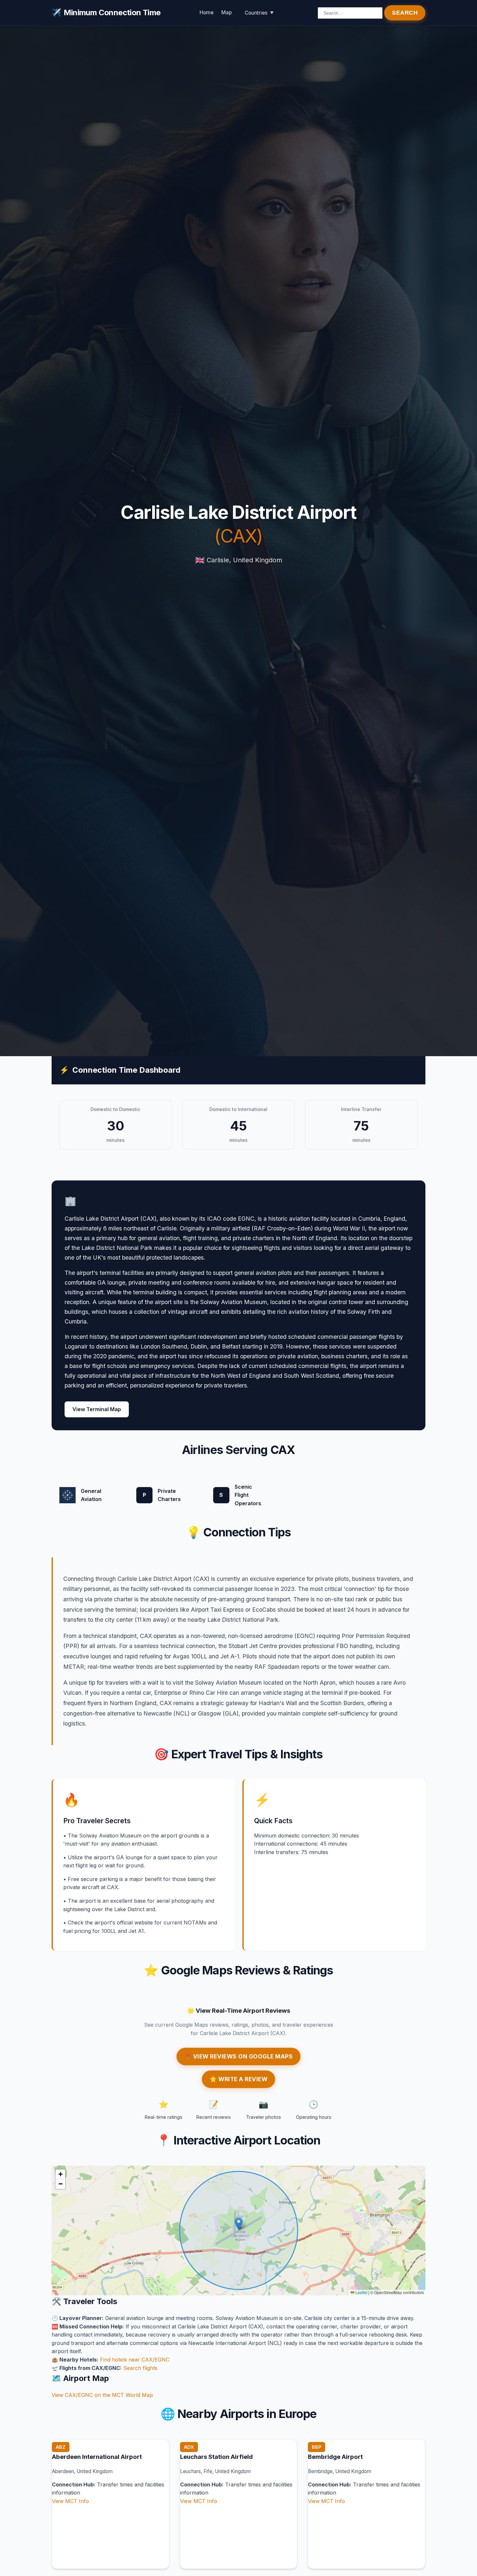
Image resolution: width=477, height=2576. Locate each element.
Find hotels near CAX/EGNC (135, 2360)
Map (226, 12)
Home (207, 12)
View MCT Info (70, 2501)
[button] (239, 2224)
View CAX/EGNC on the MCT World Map (102, 2395)
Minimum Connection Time (106, 12)
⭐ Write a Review (238, 2079)
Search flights (140, 2368)
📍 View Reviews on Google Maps (239, 2056)
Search (405, 13)
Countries (256, 13)
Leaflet (361, 2292)
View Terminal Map (97, 1409)
